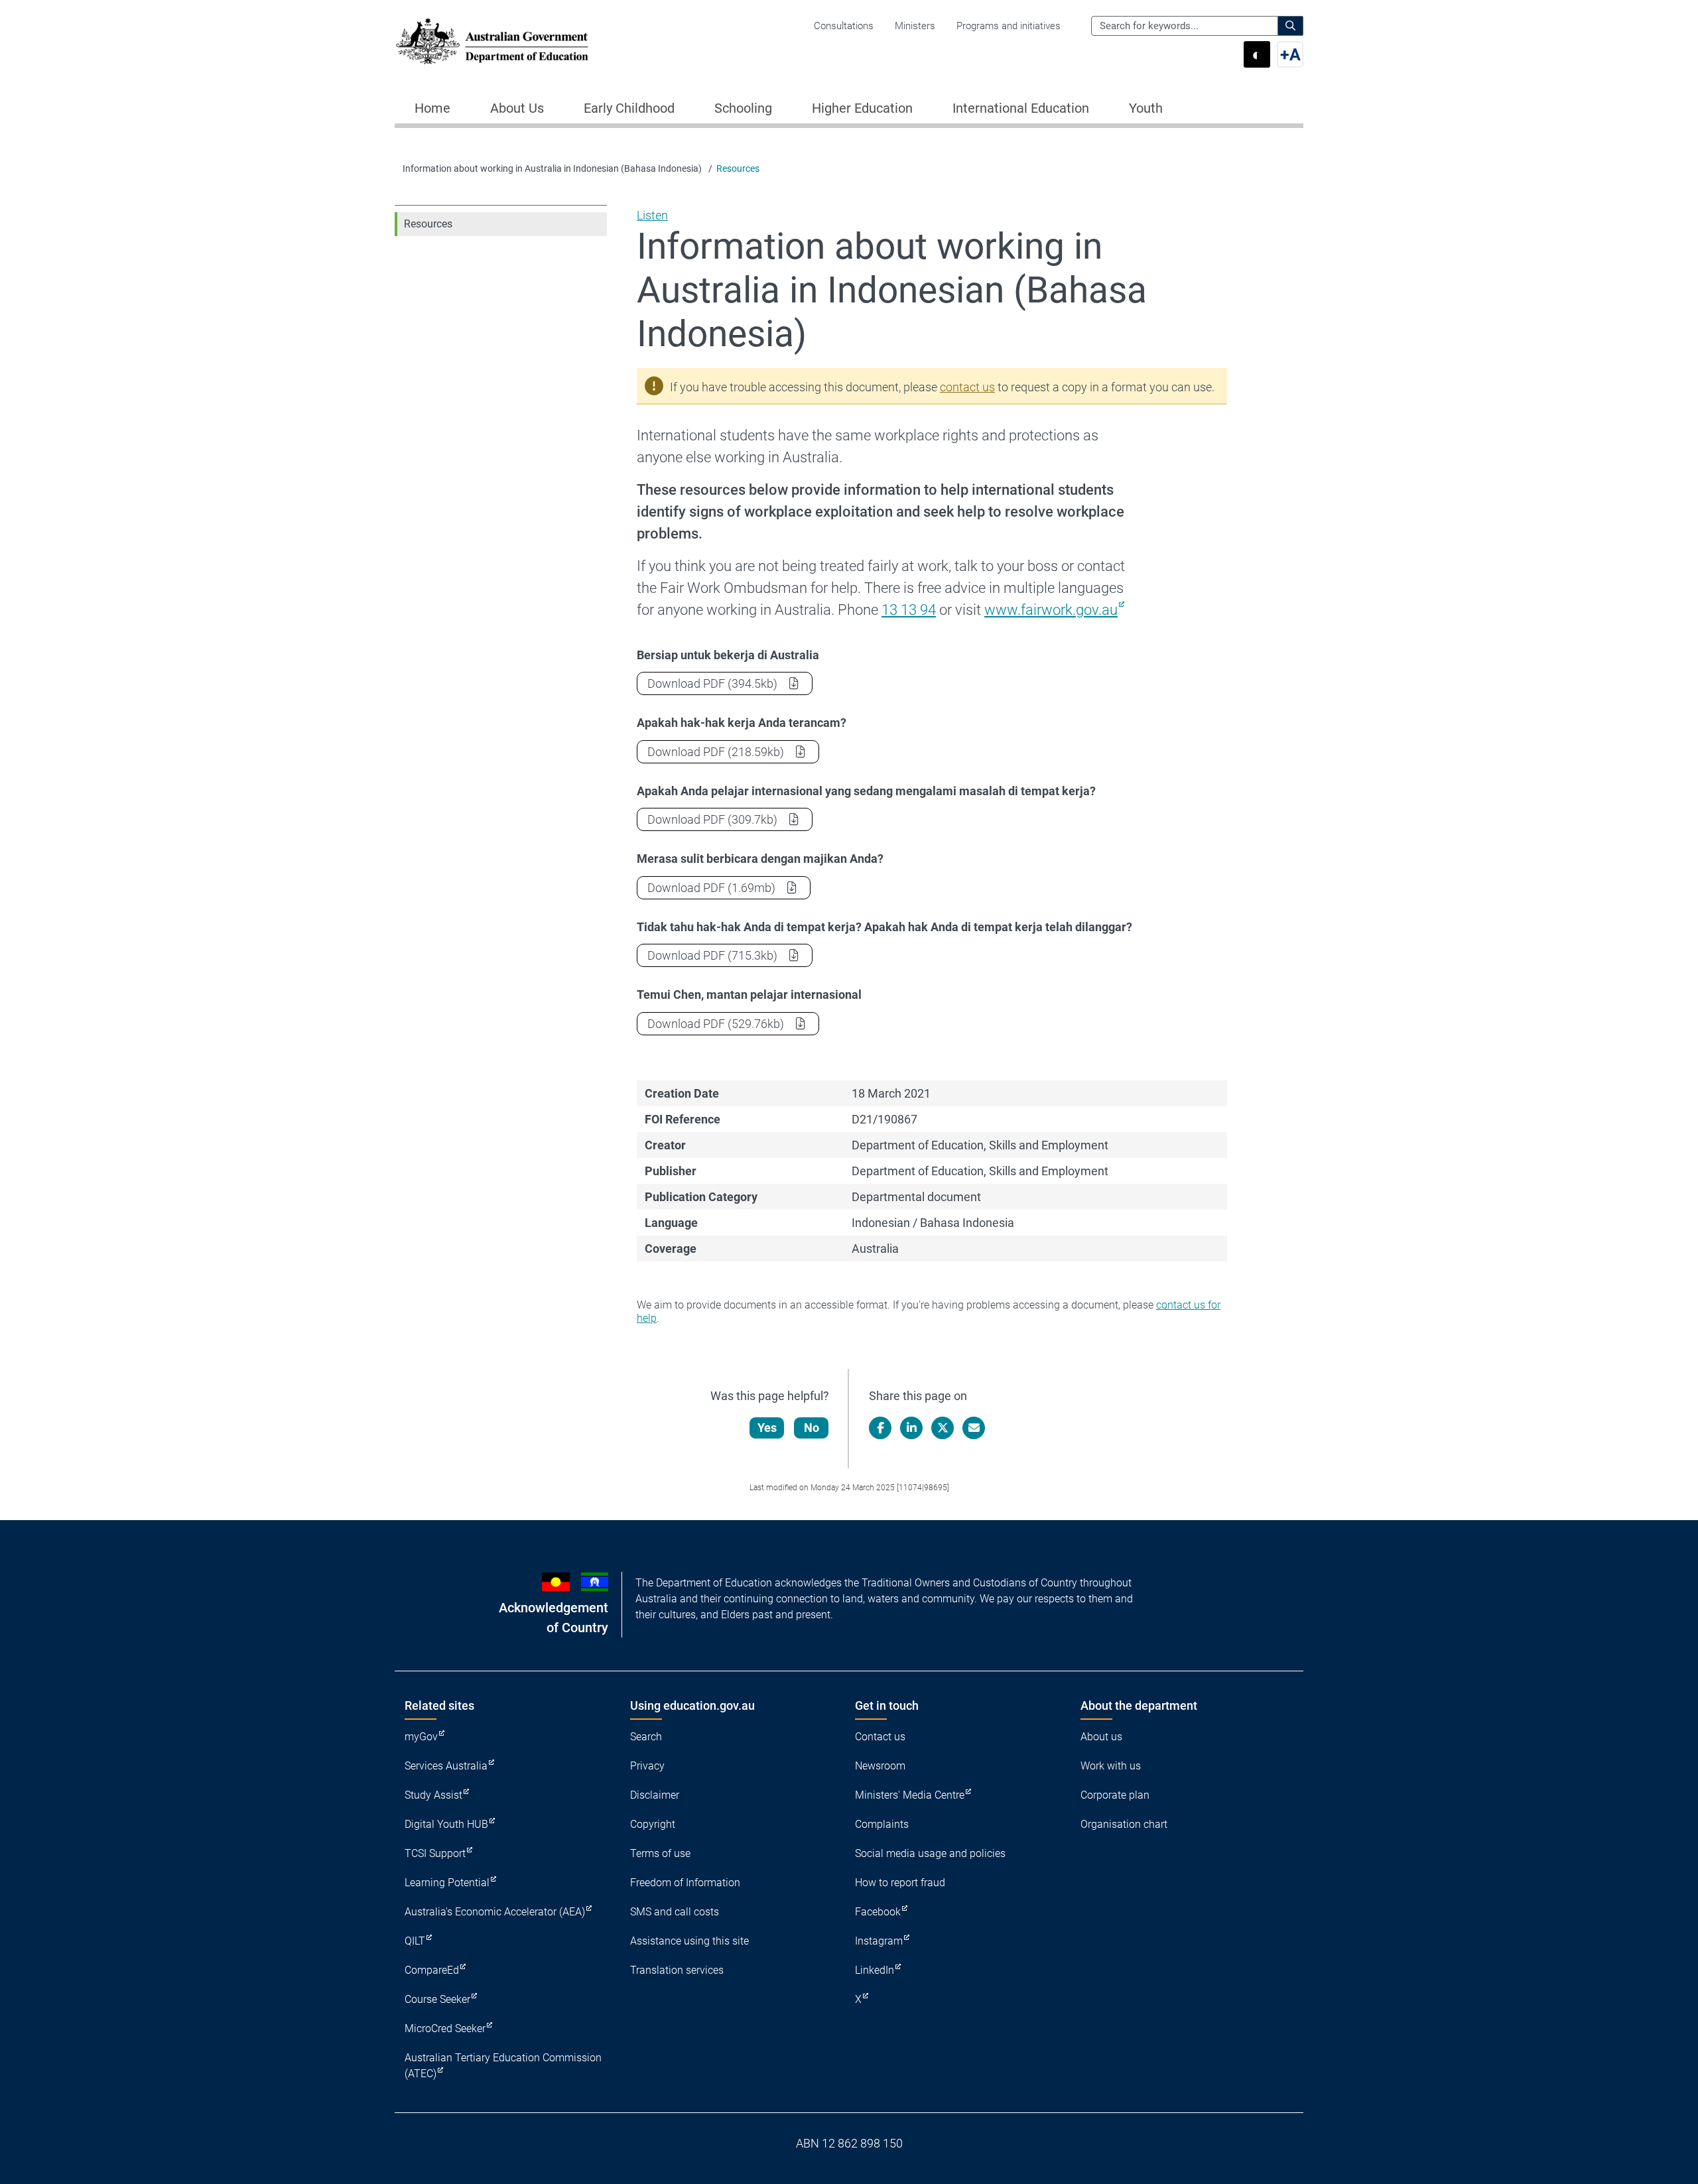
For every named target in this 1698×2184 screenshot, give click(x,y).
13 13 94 (909, 610)
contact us (967, 387)
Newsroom (880, 1766)
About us (1101, 1737)
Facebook (878, 1912)
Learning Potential (447, 1883)
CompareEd (432, 1970)
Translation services (677, 1970)
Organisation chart (1124, 1824)
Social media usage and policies (930, 1853)
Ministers (915, 26)
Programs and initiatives (1009, 26)
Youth (1146, 108)
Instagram (879, 1941)
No (812, 1428)
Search (646, 1737)
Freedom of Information (685, 1883)
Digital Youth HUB (446, 1824)
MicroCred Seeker (445, 2028)
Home (432, 108)
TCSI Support (435, 1853)
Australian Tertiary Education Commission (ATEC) (503, 2066)
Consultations (844, 26)
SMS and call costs (675, 1912)
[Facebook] (880, 1428)
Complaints (882, 1824)
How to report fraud (900, 1883)
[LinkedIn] (911, 1428)
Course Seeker (437, 1999)
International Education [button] (1021, 108)
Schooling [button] (743, 108)
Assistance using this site (689, 1941)
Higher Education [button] (862, 108)
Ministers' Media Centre (910, 1795)
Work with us (1111, 1766)
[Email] (974, 1428)
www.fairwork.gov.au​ (1051, 610)
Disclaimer (655, 1795)
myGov (421, 1737)
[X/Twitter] (943, 1428)
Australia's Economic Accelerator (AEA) (495, 1912)
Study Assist (433, 1795)
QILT (415, 1941)
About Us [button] (517, 108)
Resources (738, 168)
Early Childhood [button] (629, 108)
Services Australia (446, 1766)
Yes (767, 1428)
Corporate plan (1115, 1795)
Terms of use (660, 1853)
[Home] (492, 41)
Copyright (653, 1824)
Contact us (880, 1737)
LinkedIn (875, 1970)
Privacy (647, 1766)
